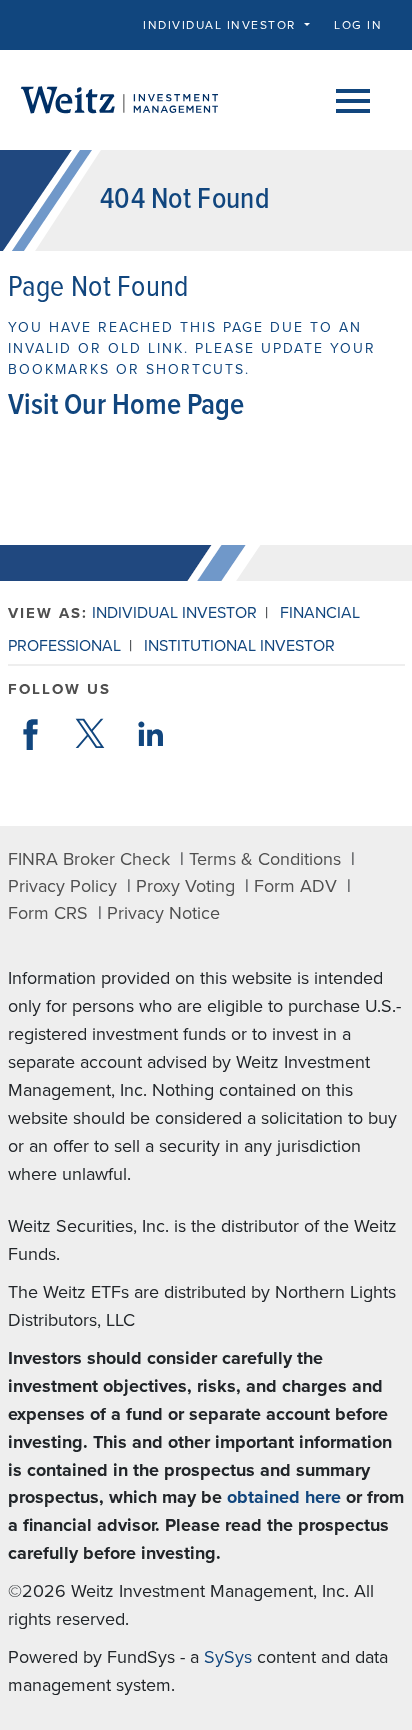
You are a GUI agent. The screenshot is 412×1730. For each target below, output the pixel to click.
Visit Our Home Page (126, 406)
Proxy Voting (185, 886)
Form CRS (48, 913)
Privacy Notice (163, 913)
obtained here (284, 1497)
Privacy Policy (62, 886)
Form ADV (295, 886)
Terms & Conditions (265, 859)
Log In (358, 25)
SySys (228, 1657)
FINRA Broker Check (89, 859)
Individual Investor (174, 613)
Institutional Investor (239, 646)
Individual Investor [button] (221, 25)
